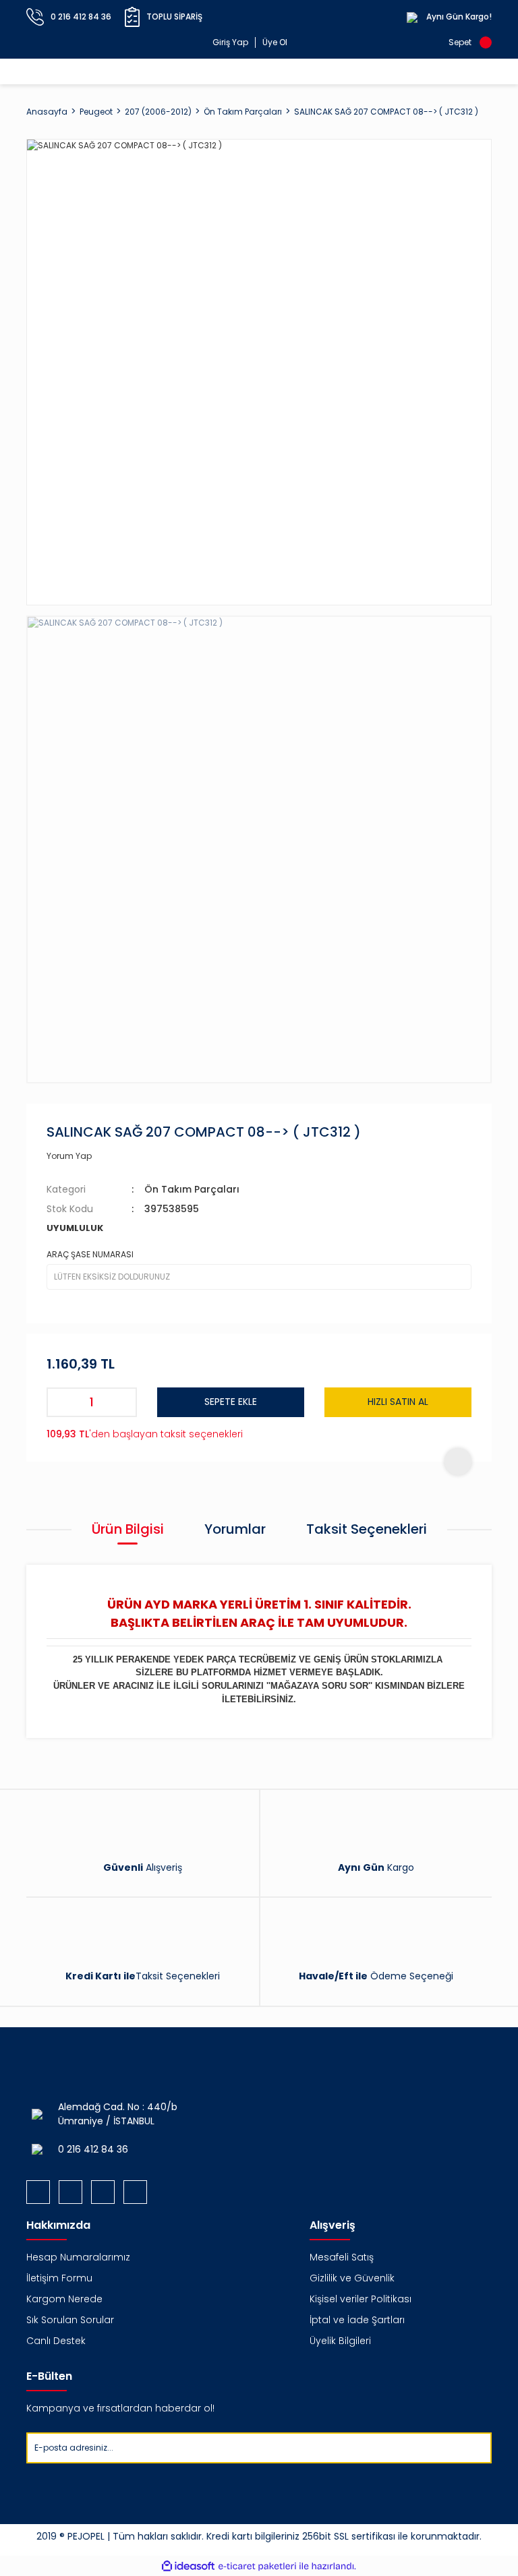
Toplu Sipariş (174, 17)
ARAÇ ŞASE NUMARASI (90, 1254)
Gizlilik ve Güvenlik (352, 2278)
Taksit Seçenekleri (367, 1529)
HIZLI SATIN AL (398, 1402)
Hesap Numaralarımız (78, 2257)
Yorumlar (235, 1529)
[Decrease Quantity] (61, 1402)
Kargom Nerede (64, 2299)
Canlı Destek (56, 2341)
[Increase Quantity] (122, 1402)
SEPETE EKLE (231, 1402)
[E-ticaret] (257, 2566)
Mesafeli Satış (342, 2257)
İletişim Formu (59, 2278)
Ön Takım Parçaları (192, 1189)
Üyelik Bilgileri (340, 2341)
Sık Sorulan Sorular (70, 2320)
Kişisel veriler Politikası (361, 2299)
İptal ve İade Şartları (357, 2320)
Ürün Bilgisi (128, 1529)
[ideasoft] (188, 2566)
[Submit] (481, 2448)
